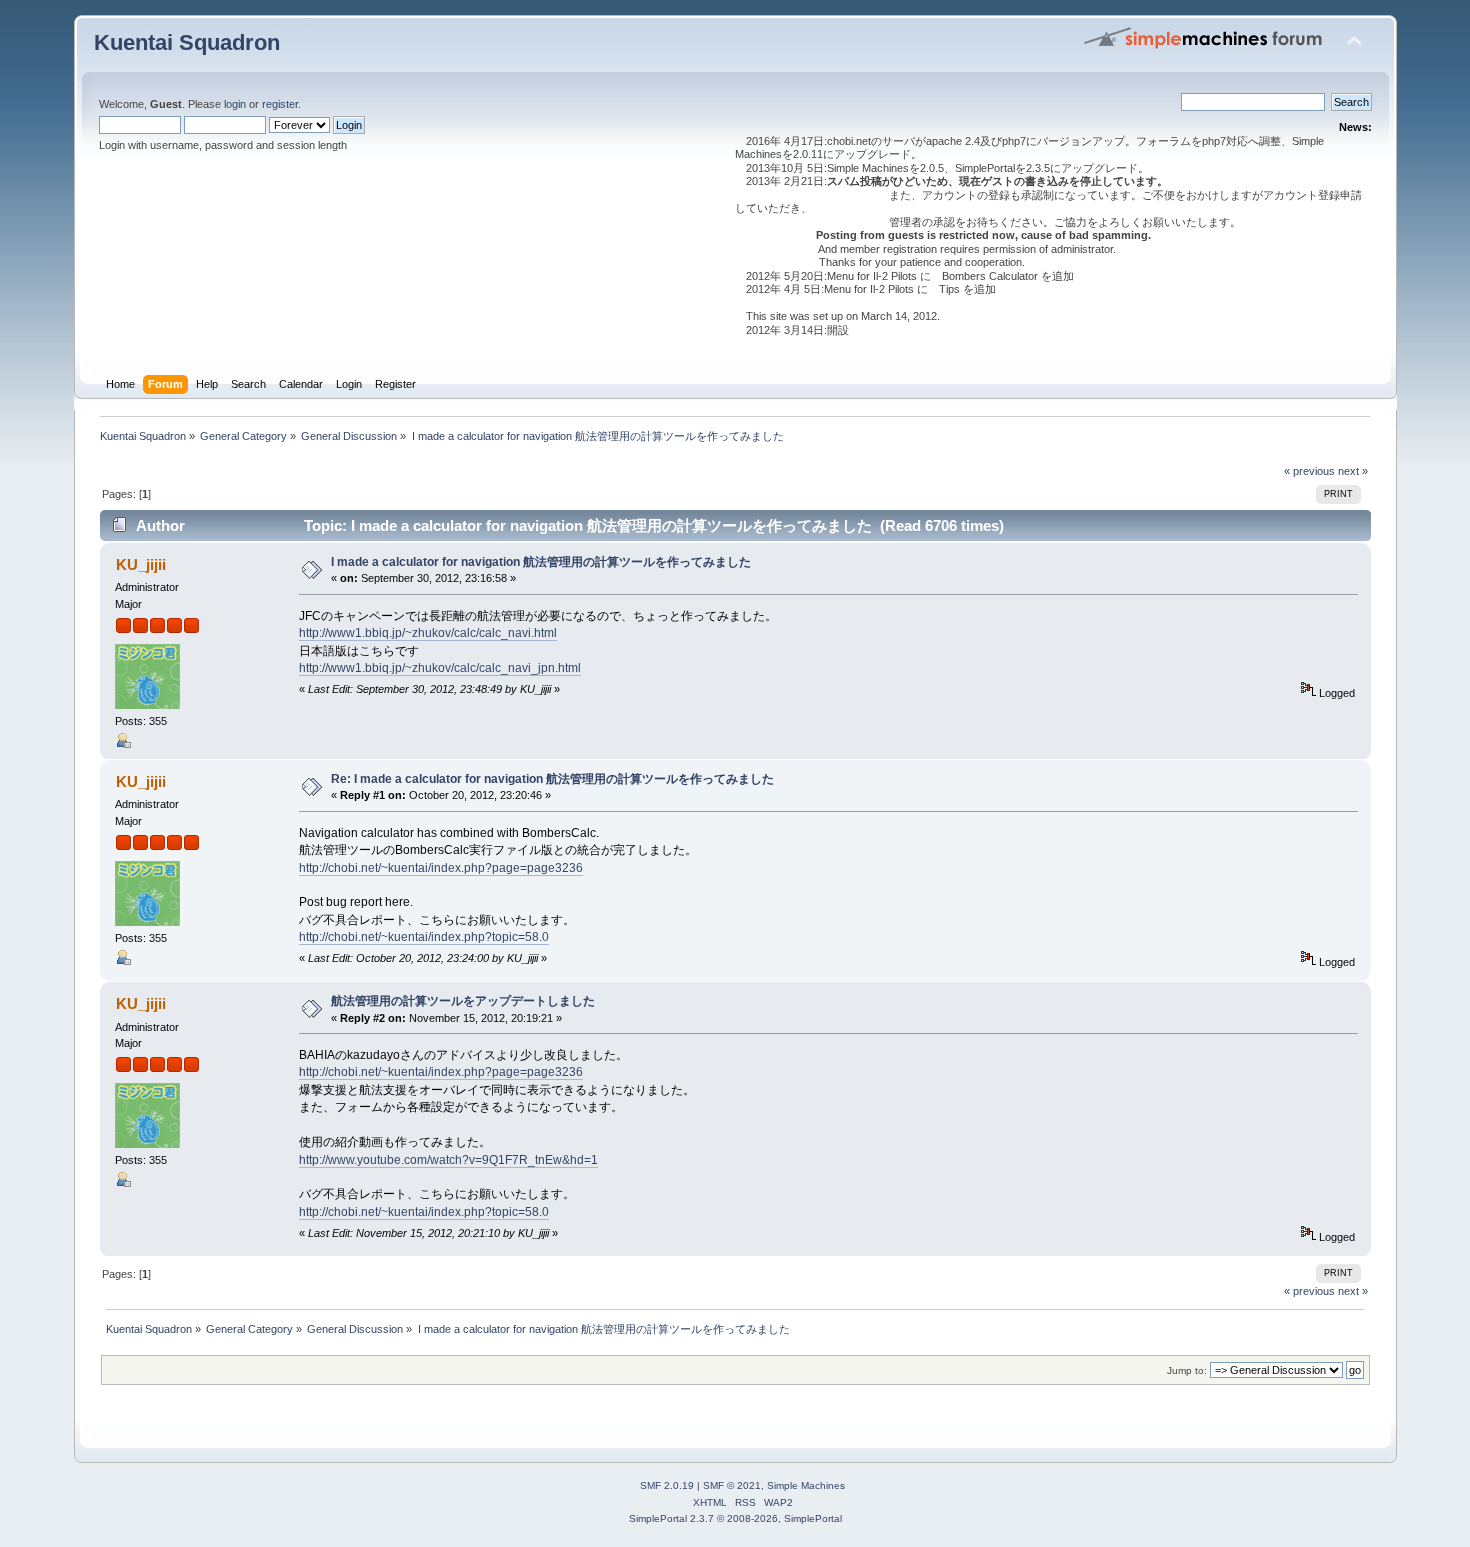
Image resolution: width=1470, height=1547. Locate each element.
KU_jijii (141, 564)
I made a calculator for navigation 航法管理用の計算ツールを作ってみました (541, 562)
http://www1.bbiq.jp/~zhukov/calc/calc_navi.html (428, 633)
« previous (1309, 471)
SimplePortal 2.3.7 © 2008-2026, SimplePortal (735, 1518)
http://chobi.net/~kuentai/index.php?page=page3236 (441, 868)
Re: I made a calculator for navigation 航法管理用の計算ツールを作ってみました (552, 779)
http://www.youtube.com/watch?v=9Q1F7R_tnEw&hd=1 (448, 1160)
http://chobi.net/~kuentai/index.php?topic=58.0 (424, 937)
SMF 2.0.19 (667, 1485)
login (235, 104)
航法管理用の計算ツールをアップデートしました (463, 1001)
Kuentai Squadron (187, 42)
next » (1353, 471)
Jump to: (1187, 1370)
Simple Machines (806, 1485)
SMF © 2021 (732, 1485)
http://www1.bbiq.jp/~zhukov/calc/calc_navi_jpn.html (440, 668)
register (280, 104)
